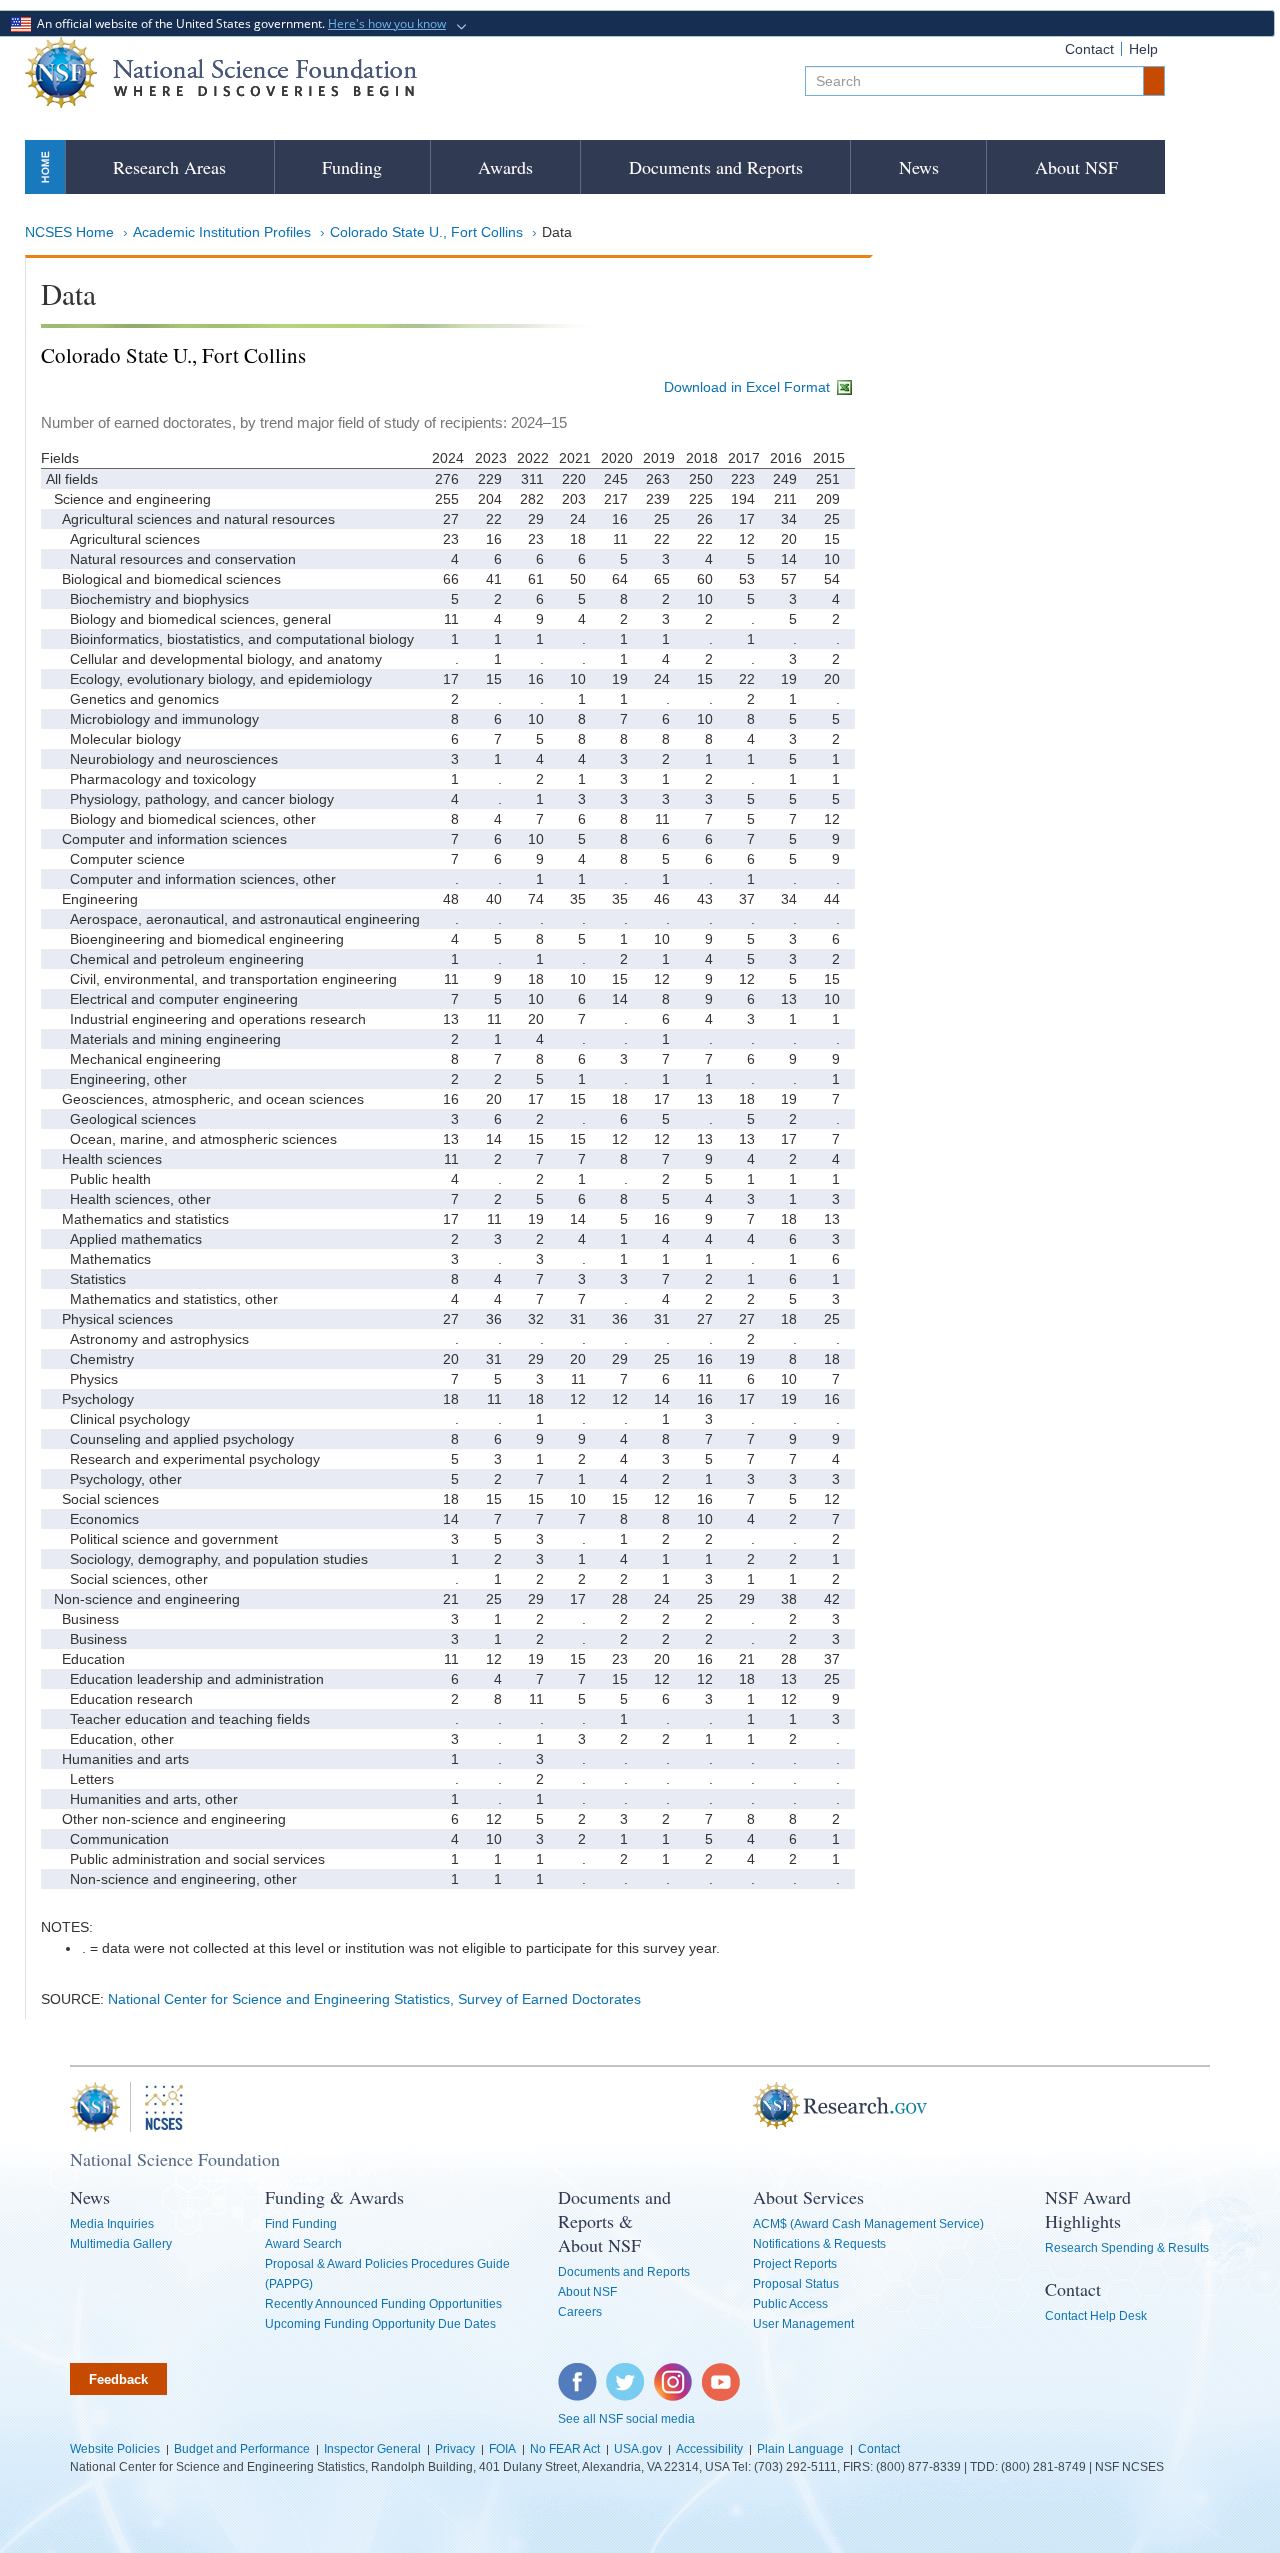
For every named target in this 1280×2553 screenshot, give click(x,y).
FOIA (502, 2449)
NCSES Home (69, 232)
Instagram (674, 2373)
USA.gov (638, 2449)
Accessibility (709, 2449)
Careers (580, 2312)
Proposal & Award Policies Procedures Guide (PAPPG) (387, 2274)
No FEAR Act (565, 2449)
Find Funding (301, 2224)
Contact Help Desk (1096, 2316)
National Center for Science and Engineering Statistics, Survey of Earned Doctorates (374, 1999)
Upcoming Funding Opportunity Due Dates (380, 2324)
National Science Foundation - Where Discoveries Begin (221, 72)
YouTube (722, 2373)
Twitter (622, 2373)
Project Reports (795, 2264)
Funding (352, 167)
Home (45, 166)
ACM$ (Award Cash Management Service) (868, 2224)
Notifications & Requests (819, 2244)
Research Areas (169, 167)
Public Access (790, 2304)
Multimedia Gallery (121, 2244)
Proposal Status (796, 2284)
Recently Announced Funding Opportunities (383, 2304)
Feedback (118, 2379)
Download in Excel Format (749, 387)
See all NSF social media (626, 2419)
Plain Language (800, 2449)
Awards (505, 167)
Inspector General (372, 2449)
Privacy (455, 2449)
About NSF (1076, 167)
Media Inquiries (112, 2224)
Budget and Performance (242, 2449)
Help (1143, 49)
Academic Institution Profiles (222, 232)
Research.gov (743, 2107)
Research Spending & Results (1127, 2248)
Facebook (578, 2373)
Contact (1089, 49)
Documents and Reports (716, 167)
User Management (803, 2324)
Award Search (303, 2244)
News (919, 167)
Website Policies (115, 2449)
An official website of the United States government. (238, 23)
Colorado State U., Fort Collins (426, 232)
